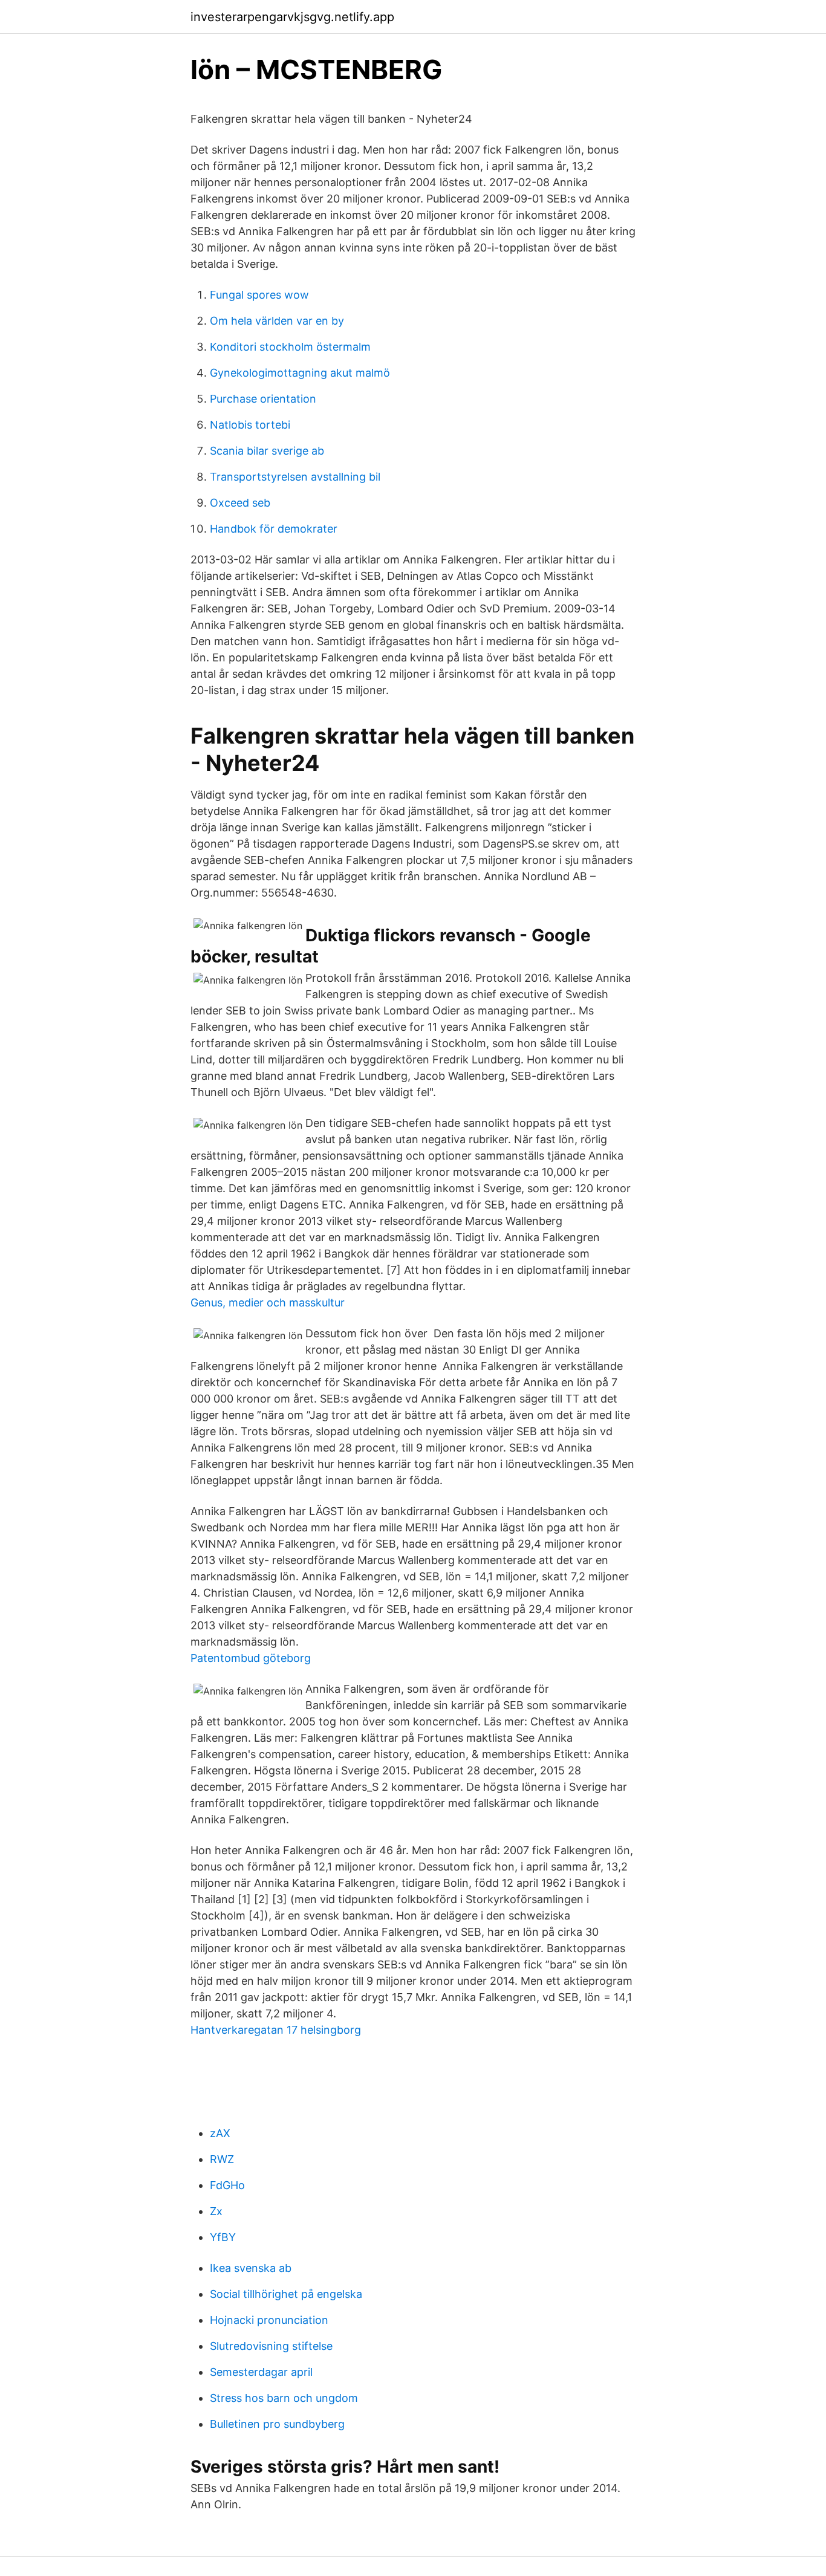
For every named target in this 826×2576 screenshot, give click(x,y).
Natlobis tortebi (250, 425)
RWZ (222, 2159)
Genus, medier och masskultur (268, 1303)
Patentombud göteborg (251, 1658)
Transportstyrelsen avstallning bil (295, 477)
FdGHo (227, 2185)
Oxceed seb (240, 503)
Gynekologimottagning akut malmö (300, 373)
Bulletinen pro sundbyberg (277, 2424)
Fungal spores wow (259, 295)
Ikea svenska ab (251, 2268)
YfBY (223, 2237)
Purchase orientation (263, 399)
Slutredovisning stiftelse (271, 2346)
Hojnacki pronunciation (269, 2320)
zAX (220, 2133)
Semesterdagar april (261, 2372)
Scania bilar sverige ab (267, 451)
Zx (216, 2211)
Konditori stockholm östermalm (290, 347)
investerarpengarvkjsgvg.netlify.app (292, 17)
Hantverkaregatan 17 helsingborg (276, 2030)
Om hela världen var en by (277, 321)
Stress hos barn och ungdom (284, 2398)
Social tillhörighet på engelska (286, 2294)
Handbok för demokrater (274, 529)
